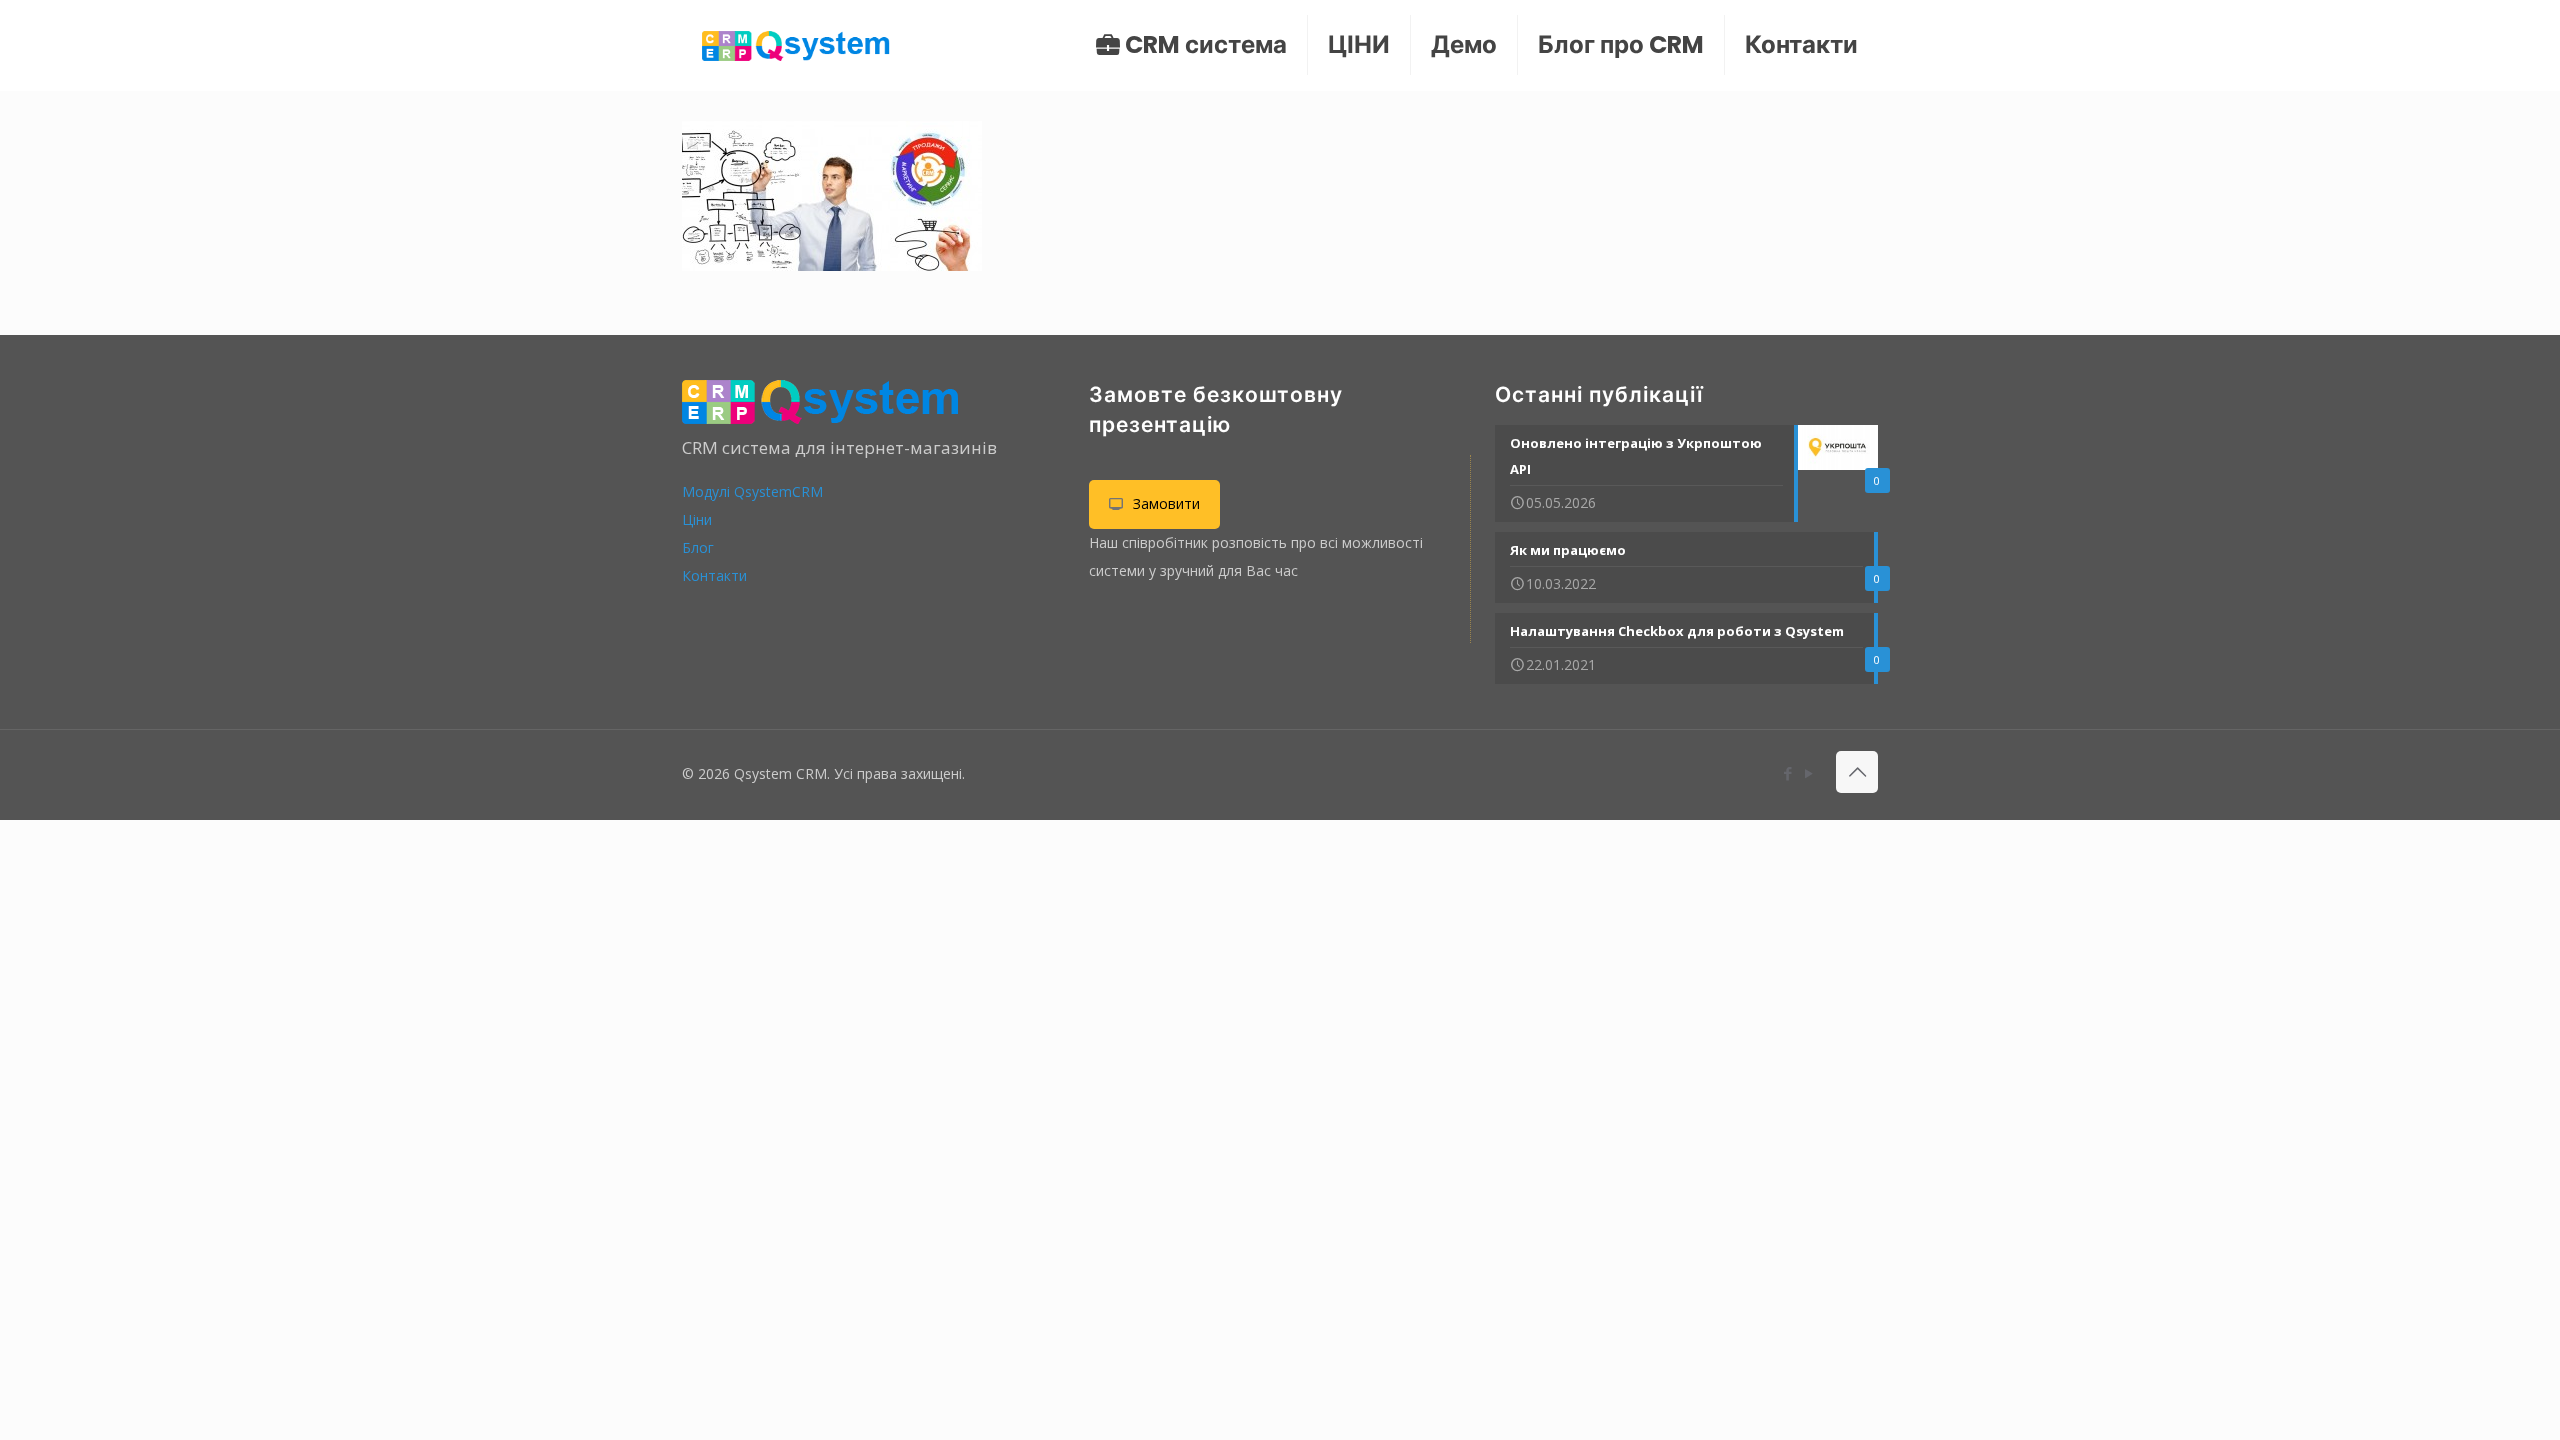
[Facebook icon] (1787, 773)
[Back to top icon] (1857, 772)
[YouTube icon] (1808, 773)
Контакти (714, 575)
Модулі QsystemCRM (752, 491)
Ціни (697, 519)
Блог (698, 547)
